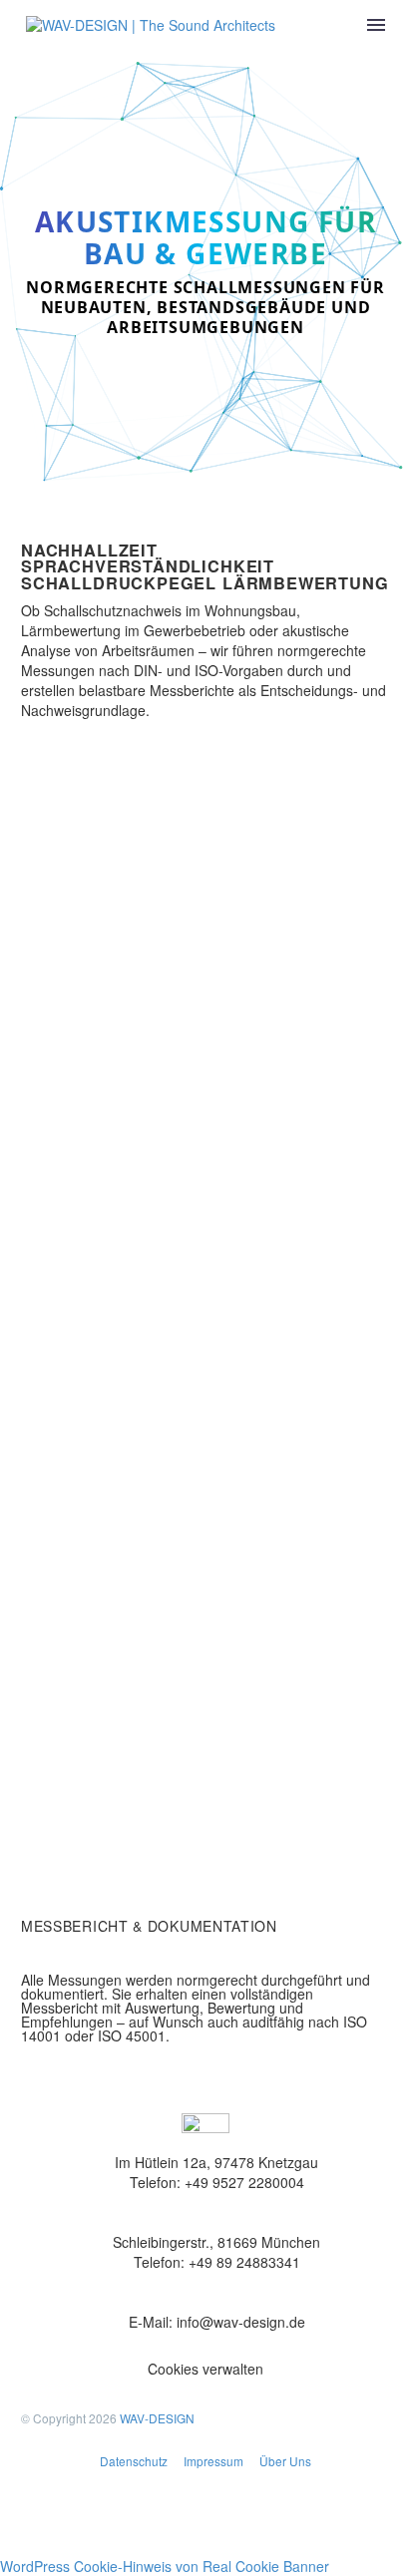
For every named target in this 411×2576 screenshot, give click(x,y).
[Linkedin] (154, 2517)
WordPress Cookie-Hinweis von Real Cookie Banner (165, 2566)
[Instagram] (100, 2517)
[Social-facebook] (46, 2517)
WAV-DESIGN (157, 2418)
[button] (205, 2370)
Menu (376, 25)
